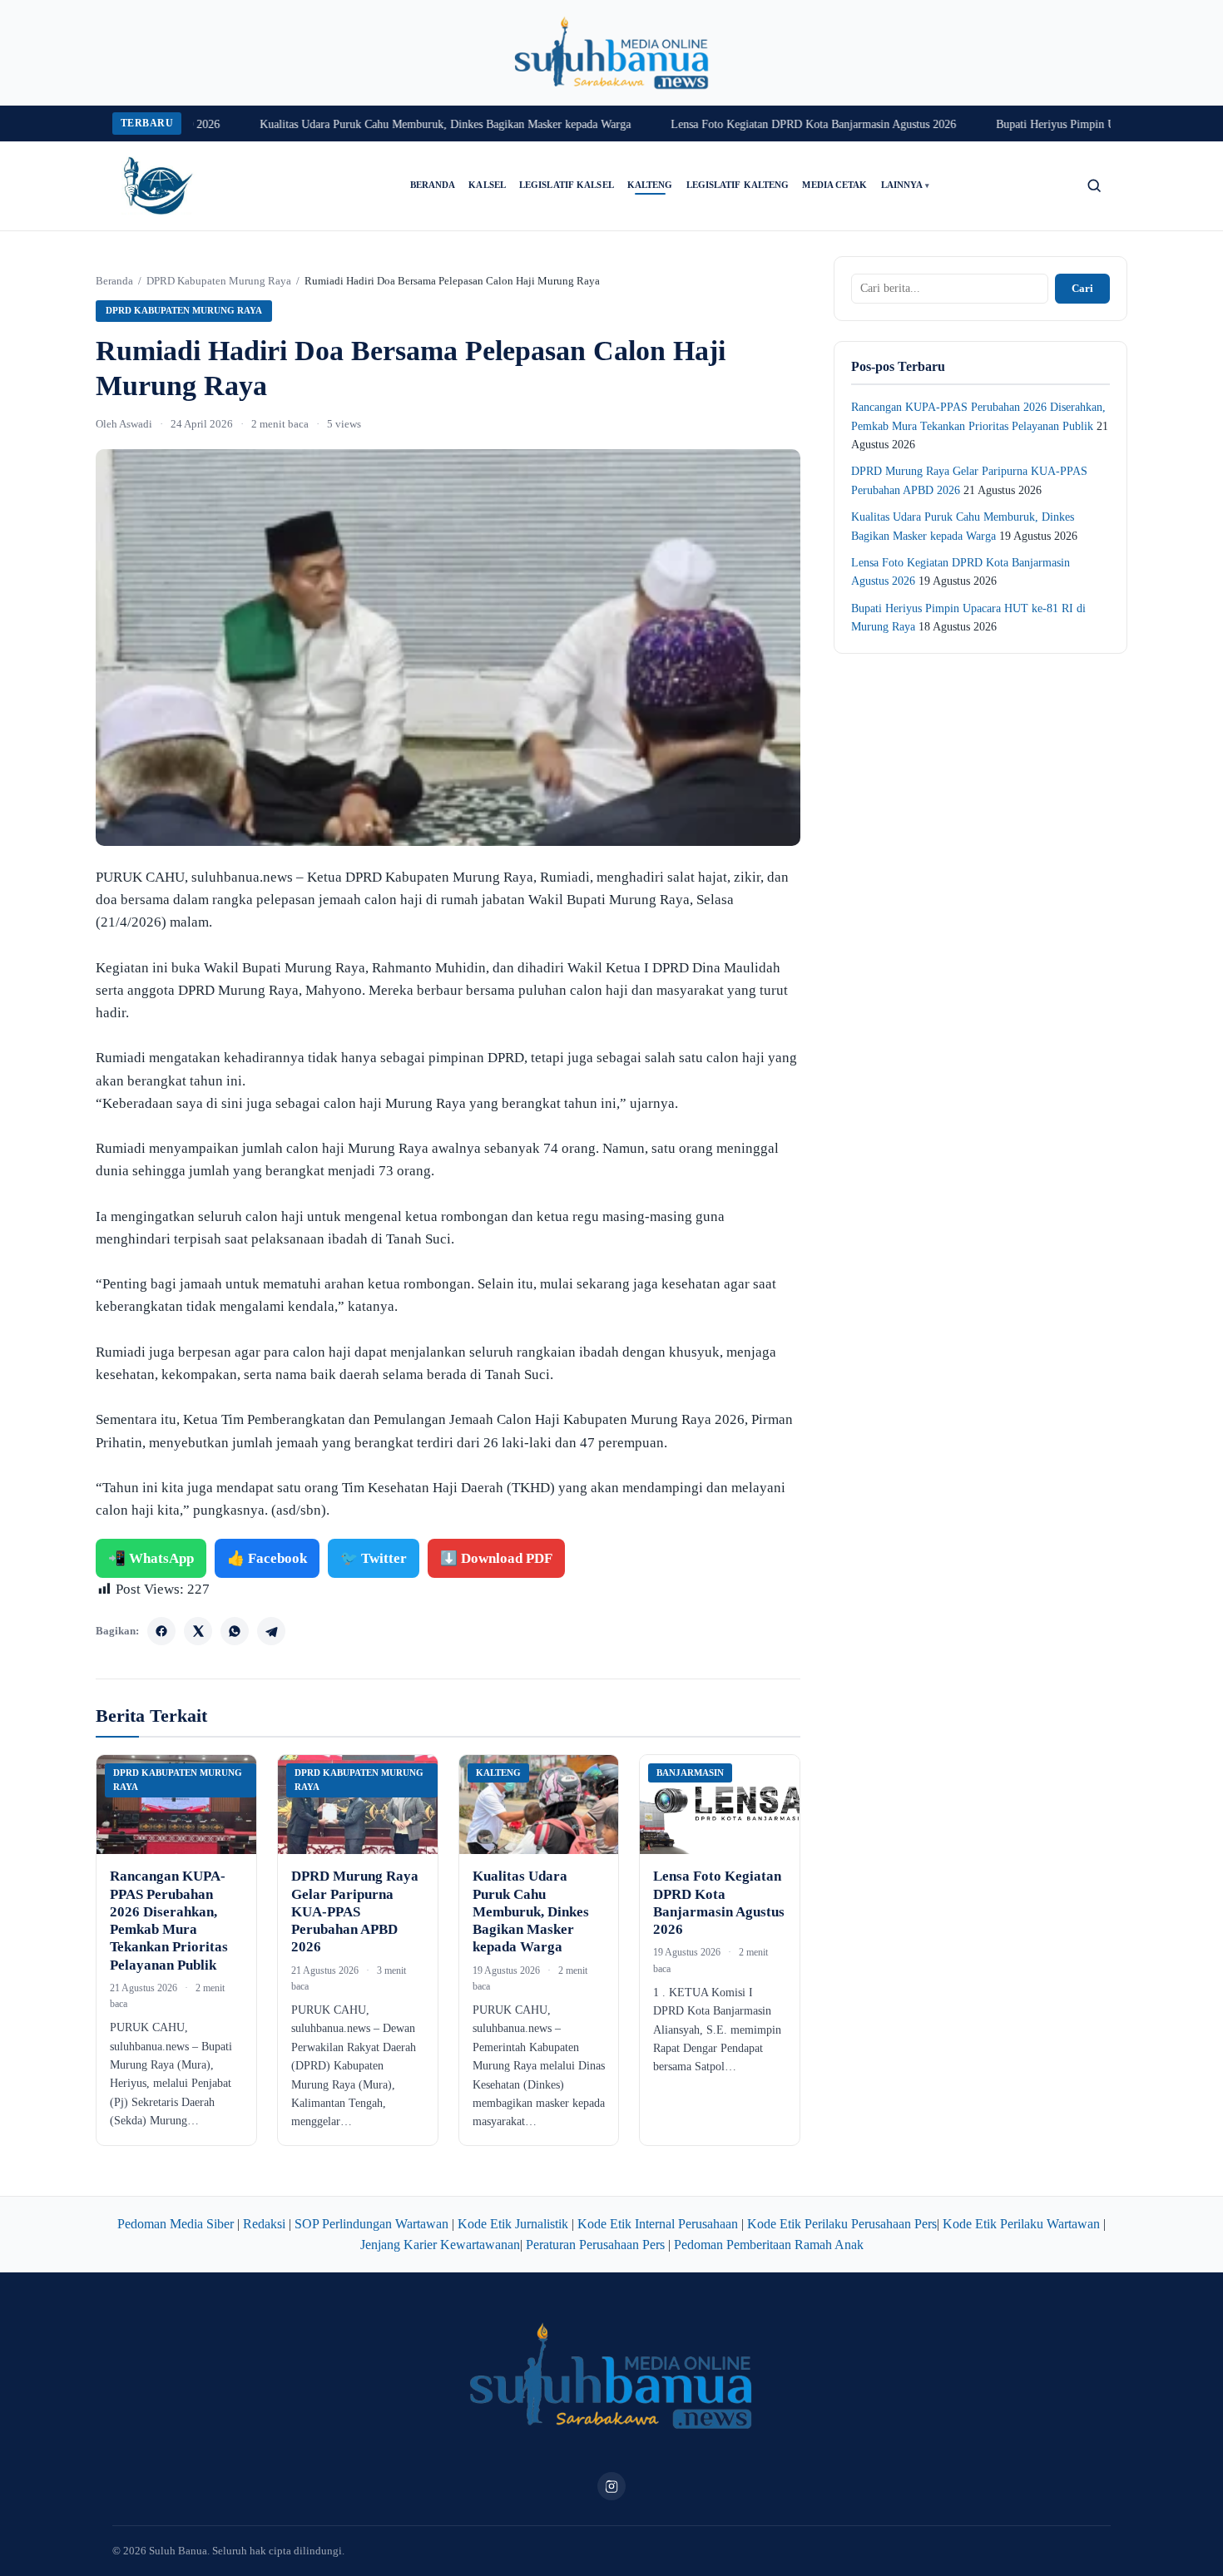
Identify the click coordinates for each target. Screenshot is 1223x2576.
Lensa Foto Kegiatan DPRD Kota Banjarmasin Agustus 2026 (776, 124)
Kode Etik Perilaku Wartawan (1021, 2224)
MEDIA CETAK (834, 185)
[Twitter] (198, 1631)
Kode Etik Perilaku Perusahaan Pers (842, 2224)
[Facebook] (161, 1631)
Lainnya (906, 185)
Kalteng (650, 185)
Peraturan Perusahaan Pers (595, 2245)
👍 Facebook (267, 1558)
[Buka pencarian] (1094, 185)
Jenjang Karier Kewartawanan (440, 2245)
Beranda (433, 185)
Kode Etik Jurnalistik (513, 2224)
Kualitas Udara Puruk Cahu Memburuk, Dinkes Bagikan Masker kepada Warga (408, 124)
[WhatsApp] (235, 1631)
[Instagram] (611, 2486)
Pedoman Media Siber (176, 2224)
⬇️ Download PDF (496, 1558)
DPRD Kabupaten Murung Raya (219, 281)
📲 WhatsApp (151, 1558)
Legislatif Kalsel (567, 185)
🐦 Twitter (374, 1558)
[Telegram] (271, 1631)
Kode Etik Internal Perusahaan (658, 2224)
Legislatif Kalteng (738, 185)
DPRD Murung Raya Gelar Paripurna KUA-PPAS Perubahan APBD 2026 (355, 1911)
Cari (1082, 288)
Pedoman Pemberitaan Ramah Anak (769, 2245)
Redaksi (264, 2224)
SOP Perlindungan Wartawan (371, 2224)
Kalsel (487, 185)
